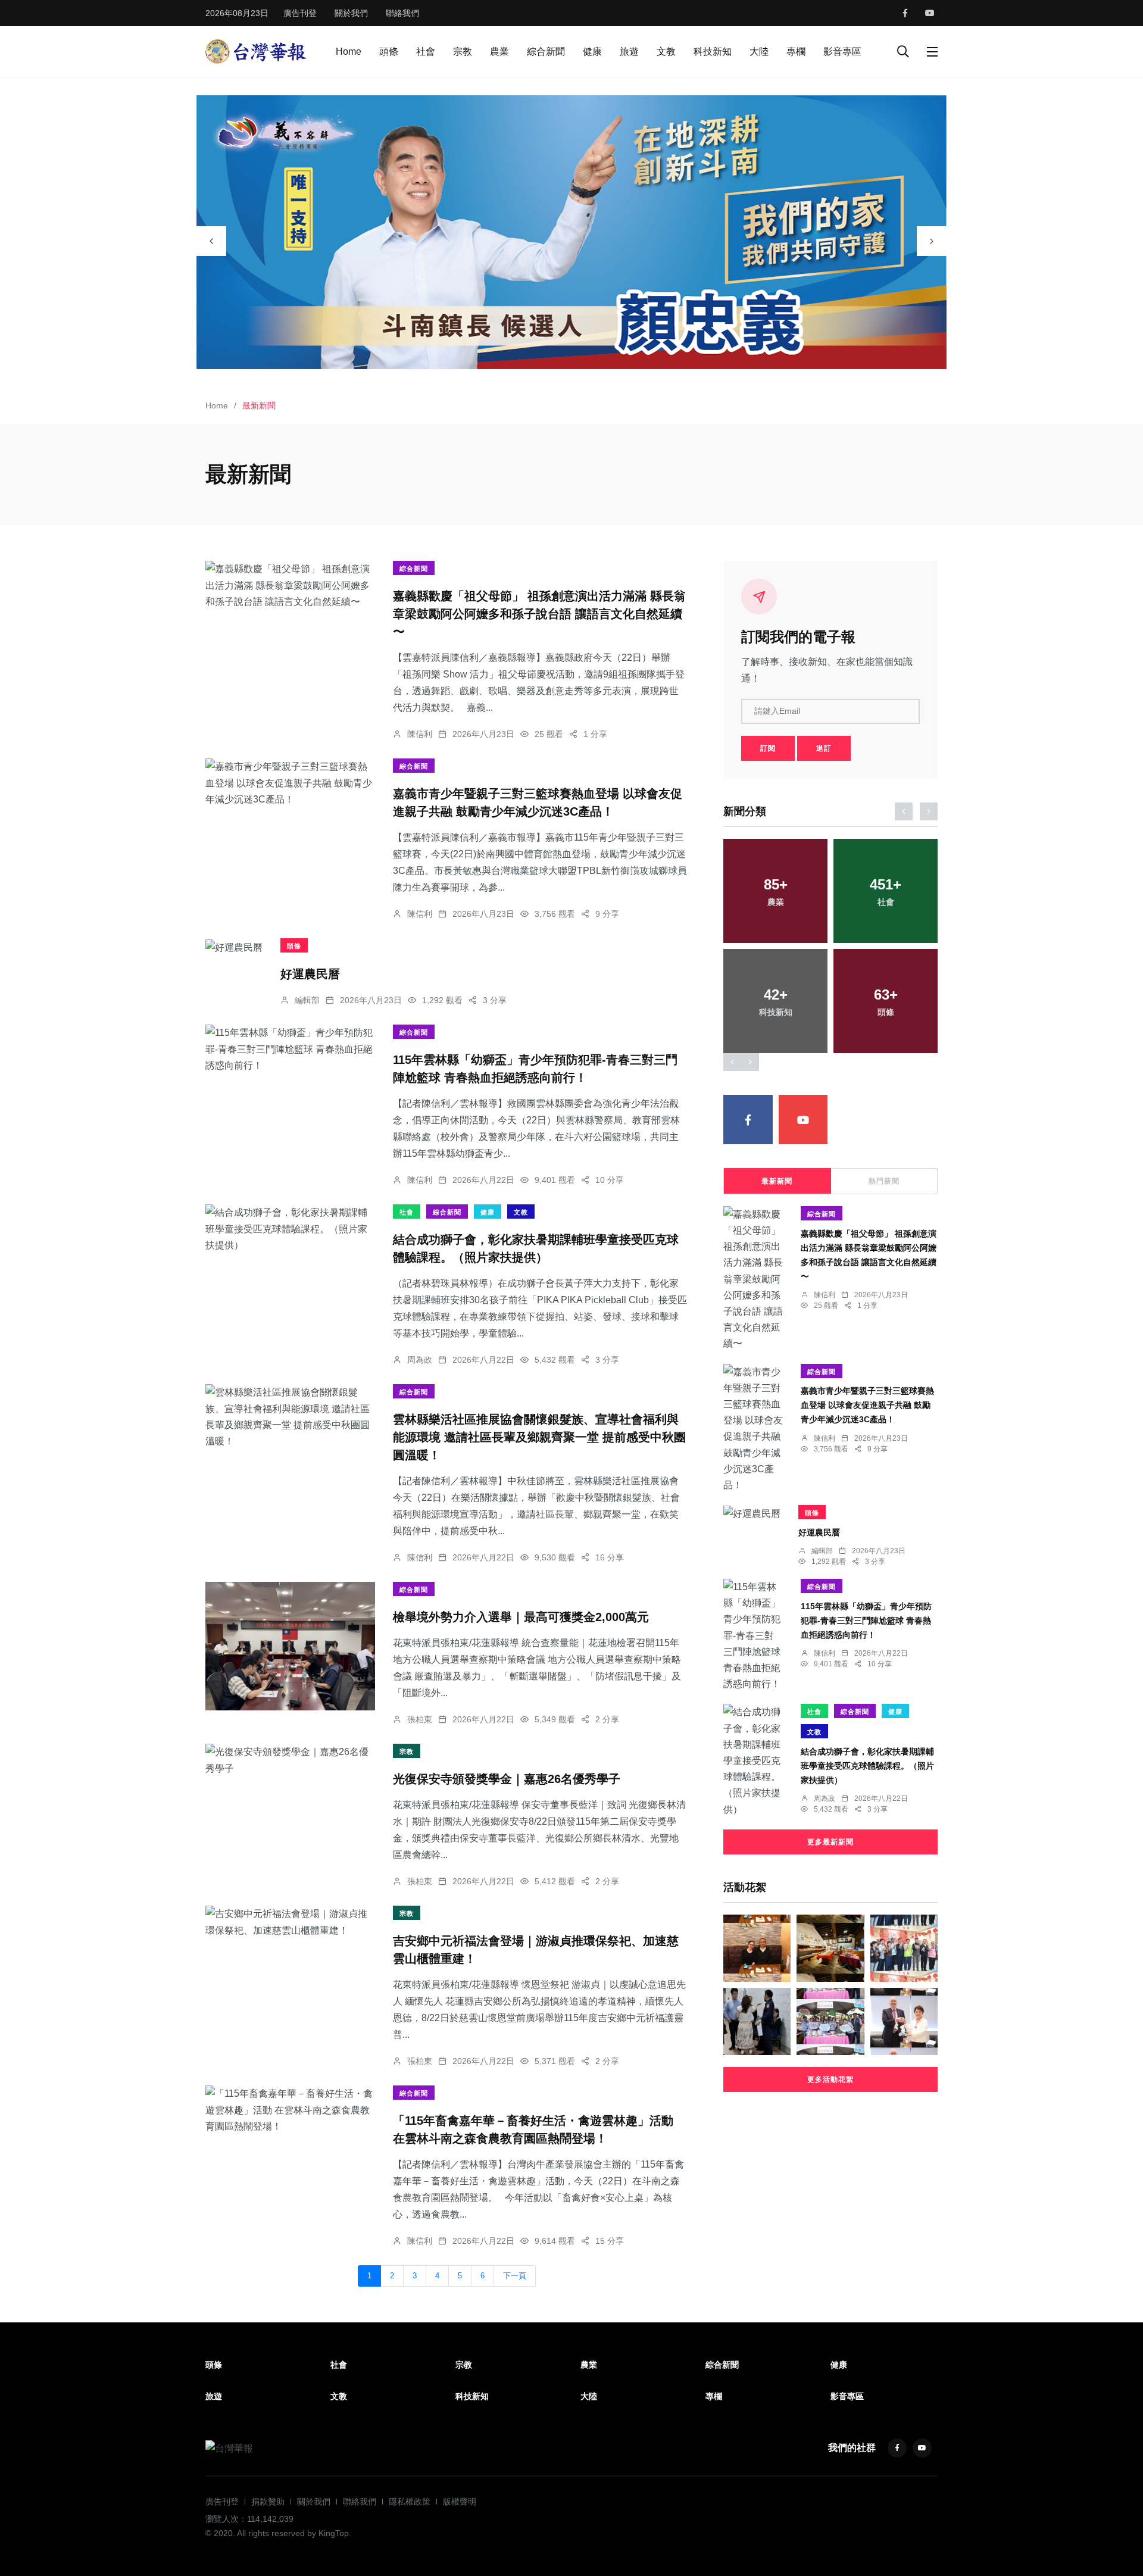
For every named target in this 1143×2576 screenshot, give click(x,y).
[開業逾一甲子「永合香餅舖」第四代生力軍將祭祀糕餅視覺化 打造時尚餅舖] (830, 1948)
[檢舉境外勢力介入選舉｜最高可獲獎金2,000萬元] (290, 1646)
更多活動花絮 (830, 2079)
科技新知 (713, 51)
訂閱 (768, 748)
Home (349, 51)
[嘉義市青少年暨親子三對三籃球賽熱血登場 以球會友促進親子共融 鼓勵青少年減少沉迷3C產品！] (290, 783)
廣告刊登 (300, 13)
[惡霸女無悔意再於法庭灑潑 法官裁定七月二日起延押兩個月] (757, 2021)
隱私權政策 (410, 2502)
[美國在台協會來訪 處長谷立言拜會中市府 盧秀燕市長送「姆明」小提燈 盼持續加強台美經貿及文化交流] (904, 2021)
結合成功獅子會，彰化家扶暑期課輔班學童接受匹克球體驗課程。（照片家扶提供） (867, 1766)
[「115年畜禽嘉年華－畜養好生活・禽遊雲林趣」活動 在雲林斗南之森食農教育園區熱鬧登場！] (290, 2110)
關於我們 (351, 13)
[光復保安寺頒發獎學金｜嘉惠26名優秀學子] (290, 1760)
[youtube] (930, 13)
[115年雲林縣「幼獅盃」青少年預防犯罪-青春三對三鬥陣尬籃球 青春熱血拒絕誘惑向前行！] (290, 1049)
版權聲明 (460, 2502)
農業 (499, 51)
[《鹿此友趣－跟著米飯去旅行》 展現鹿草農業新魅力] (830, 2021)
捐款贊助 (268, 2502)
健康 (592, 51)
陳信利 (420, 734)
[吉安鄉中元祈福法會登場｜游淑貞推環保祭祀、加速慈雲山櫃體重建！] (290, 1922)
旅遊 (629, 51)
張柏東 (420, 1719)
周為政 (420, 1360)
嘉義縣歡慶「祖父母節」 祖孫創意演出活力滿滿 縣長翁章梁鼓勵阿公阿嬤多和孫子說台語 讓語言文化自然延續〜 (539, 614)
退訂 (824, 748)
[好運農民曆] (234, 947)
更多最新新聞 (830, 1842)
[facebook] (905, 13)
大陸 (759, 51)
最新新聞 (777, 1181)
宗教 (463, 51)
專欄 (796, 51)
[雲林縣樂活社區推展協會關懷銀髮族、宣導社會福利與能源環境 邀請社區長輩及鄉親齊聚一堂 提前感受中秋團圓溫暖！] (290, 1417)
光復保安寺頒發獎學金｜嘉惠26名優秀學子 (507, 1779)
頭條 (389, 51)
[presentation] (211, 241)
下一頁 (515, 2276)
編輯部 (307, 1000)
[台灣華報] (256, 51)
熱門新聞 (884, 1181)
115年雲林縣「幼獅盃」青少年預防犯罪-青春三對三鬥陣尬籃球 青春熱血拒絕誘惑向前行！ (866, 1620)
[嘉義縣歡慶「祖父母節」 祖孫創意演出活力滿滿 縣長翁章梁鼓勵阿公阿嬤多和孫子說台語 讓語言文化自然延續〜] (290, 585)
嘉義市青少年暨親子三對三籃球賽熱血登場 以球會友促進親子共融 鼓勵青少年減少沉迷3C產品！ (867, 1405)
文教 (666, 51)
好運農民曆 (310, 973)
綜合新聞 (546, 51)
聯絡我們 (402, 13)
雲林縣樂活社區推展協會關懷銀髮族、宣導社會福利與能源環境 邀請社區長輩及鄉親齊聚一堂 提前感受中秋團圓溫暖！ (539, 1437)
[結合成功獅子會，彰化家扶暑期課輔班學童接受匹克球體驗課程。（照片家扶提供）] (290, 1229)
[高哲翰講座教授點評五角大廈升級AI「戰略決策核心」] (757, 1948)
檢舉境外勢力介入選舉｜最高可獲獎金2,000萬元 (521, 1617)
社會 (426, 51)
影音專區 (842, 51)
